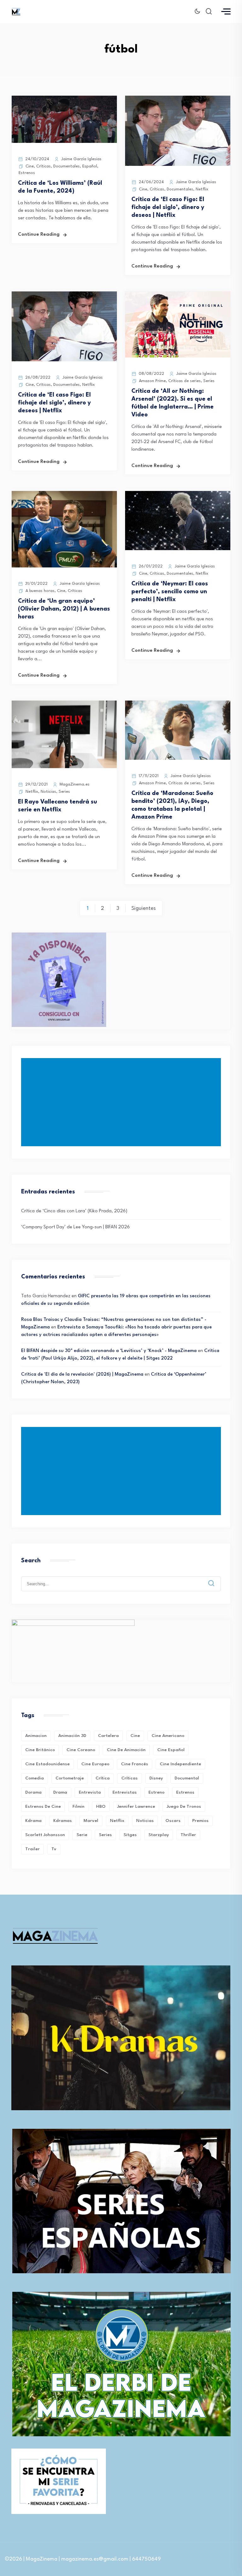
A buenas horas (40, 591)
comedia (35, 1778)
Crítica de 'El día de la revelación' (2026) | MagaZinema (82, 1375)
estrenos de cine (43, 1807)
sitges (130, 1835)
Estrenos (27, 173)
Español (90, 166)
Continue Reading (39, 235)
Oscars (173, 1821)
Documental (187, 1778)
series (105, 1835)
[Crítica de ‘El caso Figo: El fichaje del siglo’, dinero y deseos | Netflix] (178, 165)
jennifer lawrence (136, 1807)
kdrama (33, 1821)
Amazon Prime (152, 381)
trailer (32, 1849)
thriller (188, 1835)
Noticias (48, 792)
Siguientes (144, 908)
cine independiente (180, 1764)
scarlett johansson (45, 1835)
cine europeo (95, 1764)
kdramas (63, 1821)
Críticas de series (184, 381)
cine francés (135, 1764)
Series (209, 381)
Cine (30, 166)
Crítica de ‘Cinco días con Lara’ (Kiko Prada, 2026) (74, 1211)
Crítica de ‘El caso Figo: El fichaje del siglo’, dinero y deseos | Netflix (168, 207)
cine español (171, 1750)
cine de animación (126, 1750)
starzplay (159, 1835)
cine (135, 1736)
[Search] (216, 1578)
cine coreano (81, 1750)
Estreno (156, 1792)
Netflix (202, 189)
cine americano (168, 1736)
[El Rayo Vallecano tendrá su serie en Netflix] (64, 767)
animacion (36, 1736)
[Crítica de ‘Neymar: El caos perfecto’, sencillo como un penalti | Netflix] (178, 549)
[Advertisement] (122, 1102)
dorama (33, 1792)
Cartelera (108, 1736)
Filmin (78, 1807)
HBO (101, 1807)
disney (156, 1778)
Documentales (66, 166)
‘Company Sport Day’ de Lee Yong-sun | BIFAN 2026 (75, 1227)
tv (54, 1849)
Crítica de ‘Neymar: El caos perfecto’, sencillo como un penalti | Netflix (170, 592)
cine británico (40, 1750)
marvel (91, 1821)
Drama (60, 1792)
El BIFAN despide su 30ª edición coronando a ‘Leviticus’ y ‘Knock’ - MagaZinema (109, 1351)
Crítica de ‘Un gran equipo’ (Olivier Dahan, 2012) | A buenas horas (64, 609)
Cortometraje (70, 1778)
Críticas (43, 166)
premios (200, 1821)
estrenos (185, 1792)
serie (82, 1835)
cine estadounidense (47, 1764)
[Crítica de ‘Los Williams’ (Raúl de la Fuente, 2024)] (64, 142)
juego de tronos (184, 1807)
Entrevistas (125, 1792)
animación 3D (72, 1736)
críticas (130, 1778)
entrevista (90, 1792)
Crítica (103, 1778)
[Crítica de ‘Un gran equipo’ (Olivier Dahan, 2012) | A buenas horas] (64, 566)
